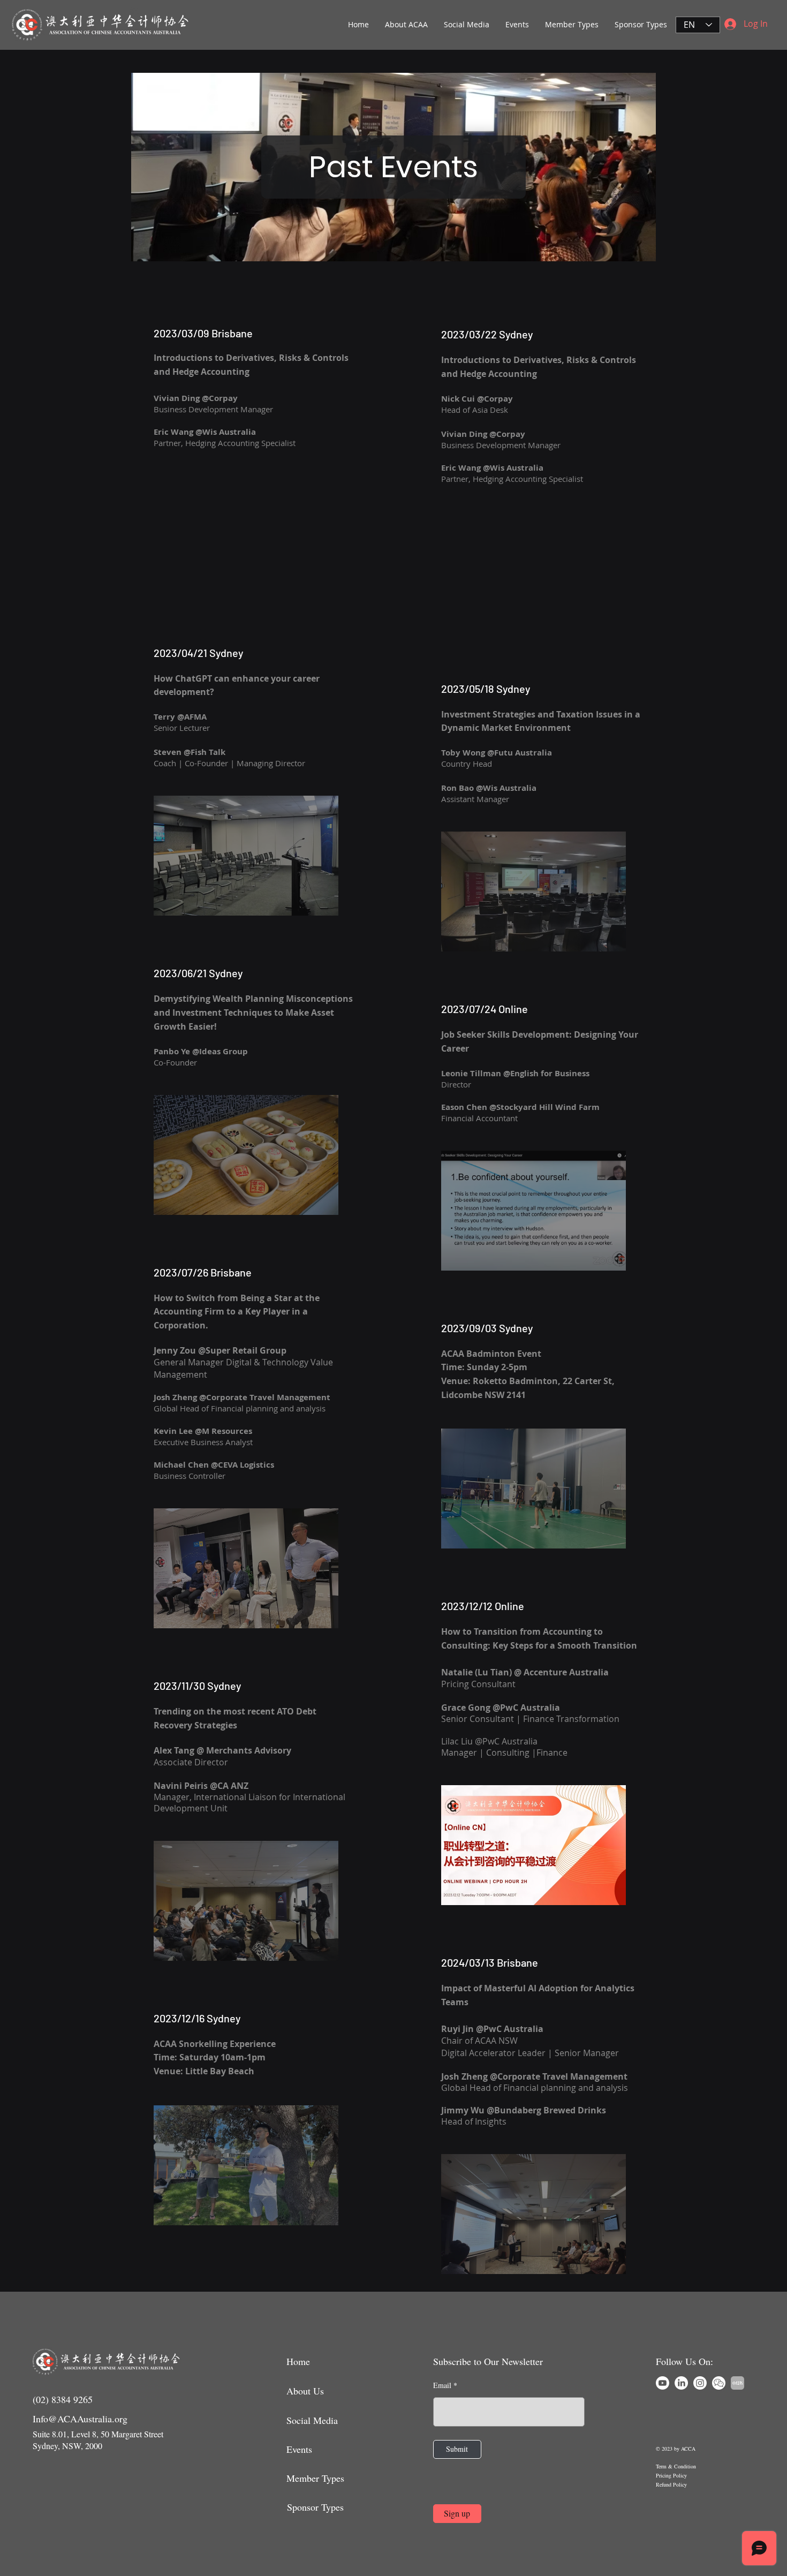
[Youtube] (663, 2383)
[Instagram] (700, 2383)
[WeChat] (719, 2383)
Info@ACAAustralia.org (80, 2419)
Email (442, 2385)
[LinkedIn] (681, 2383)
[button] (406, 25)
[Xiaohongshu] (737, 2383)
